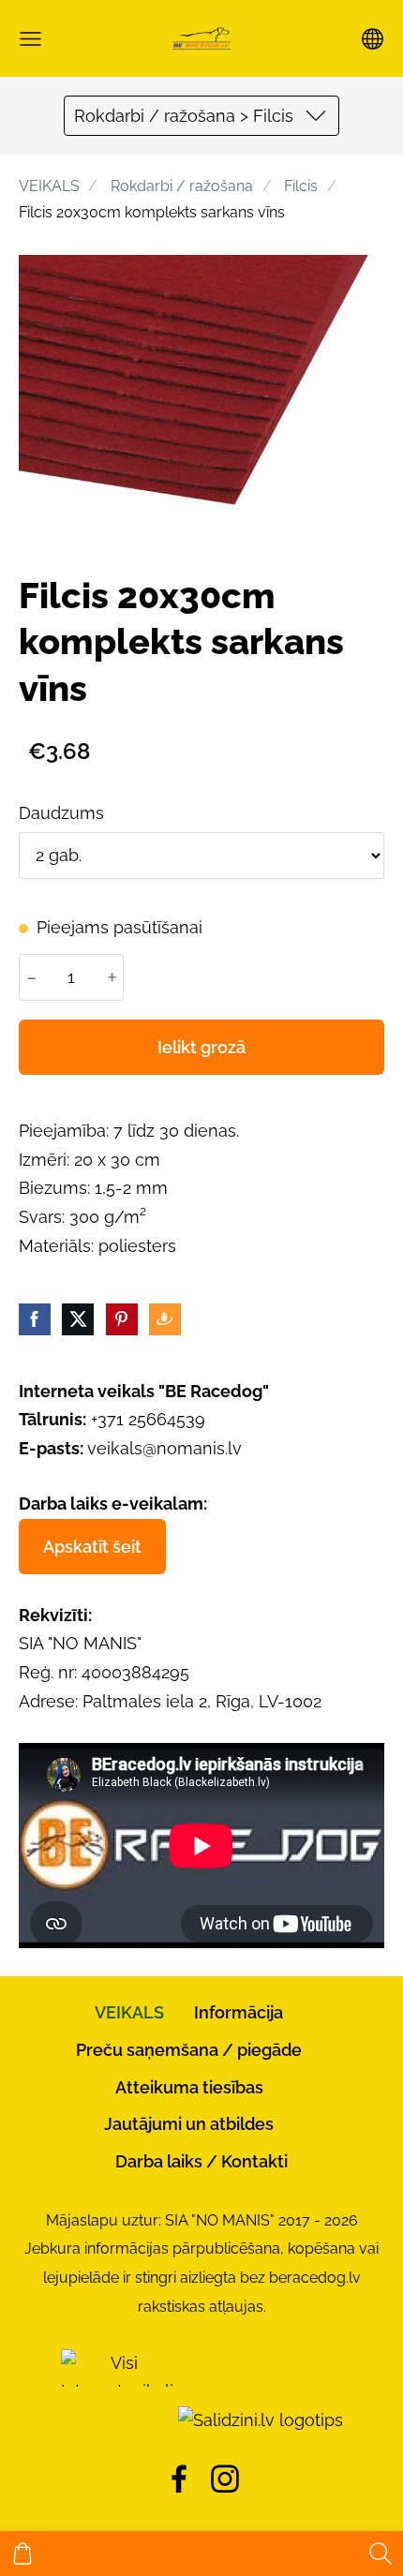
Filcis (301, 186)
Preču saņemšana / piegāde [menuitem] (189, 2050)
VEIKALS (49, 186)
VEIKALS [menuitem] (129, 2012)
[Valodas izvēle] (373, 39)
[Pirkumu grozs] (22, 2554)
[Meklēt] (381, 2554)
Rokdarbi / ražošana (182, 186)
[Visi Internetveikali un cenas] (117, 2420)
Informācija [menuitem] (239, 2012)
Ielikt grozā (201, 1047)
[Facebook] (179, 2479)
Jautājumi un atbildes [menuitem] (189, 2124)
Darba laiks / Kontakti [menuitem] (201, 2161)
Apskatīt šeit (92, 1547)
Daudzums (61, 813)
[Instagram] (225, 2479)
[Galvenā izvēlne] (30, 39)
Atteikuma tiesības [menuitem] (189, 2087)
